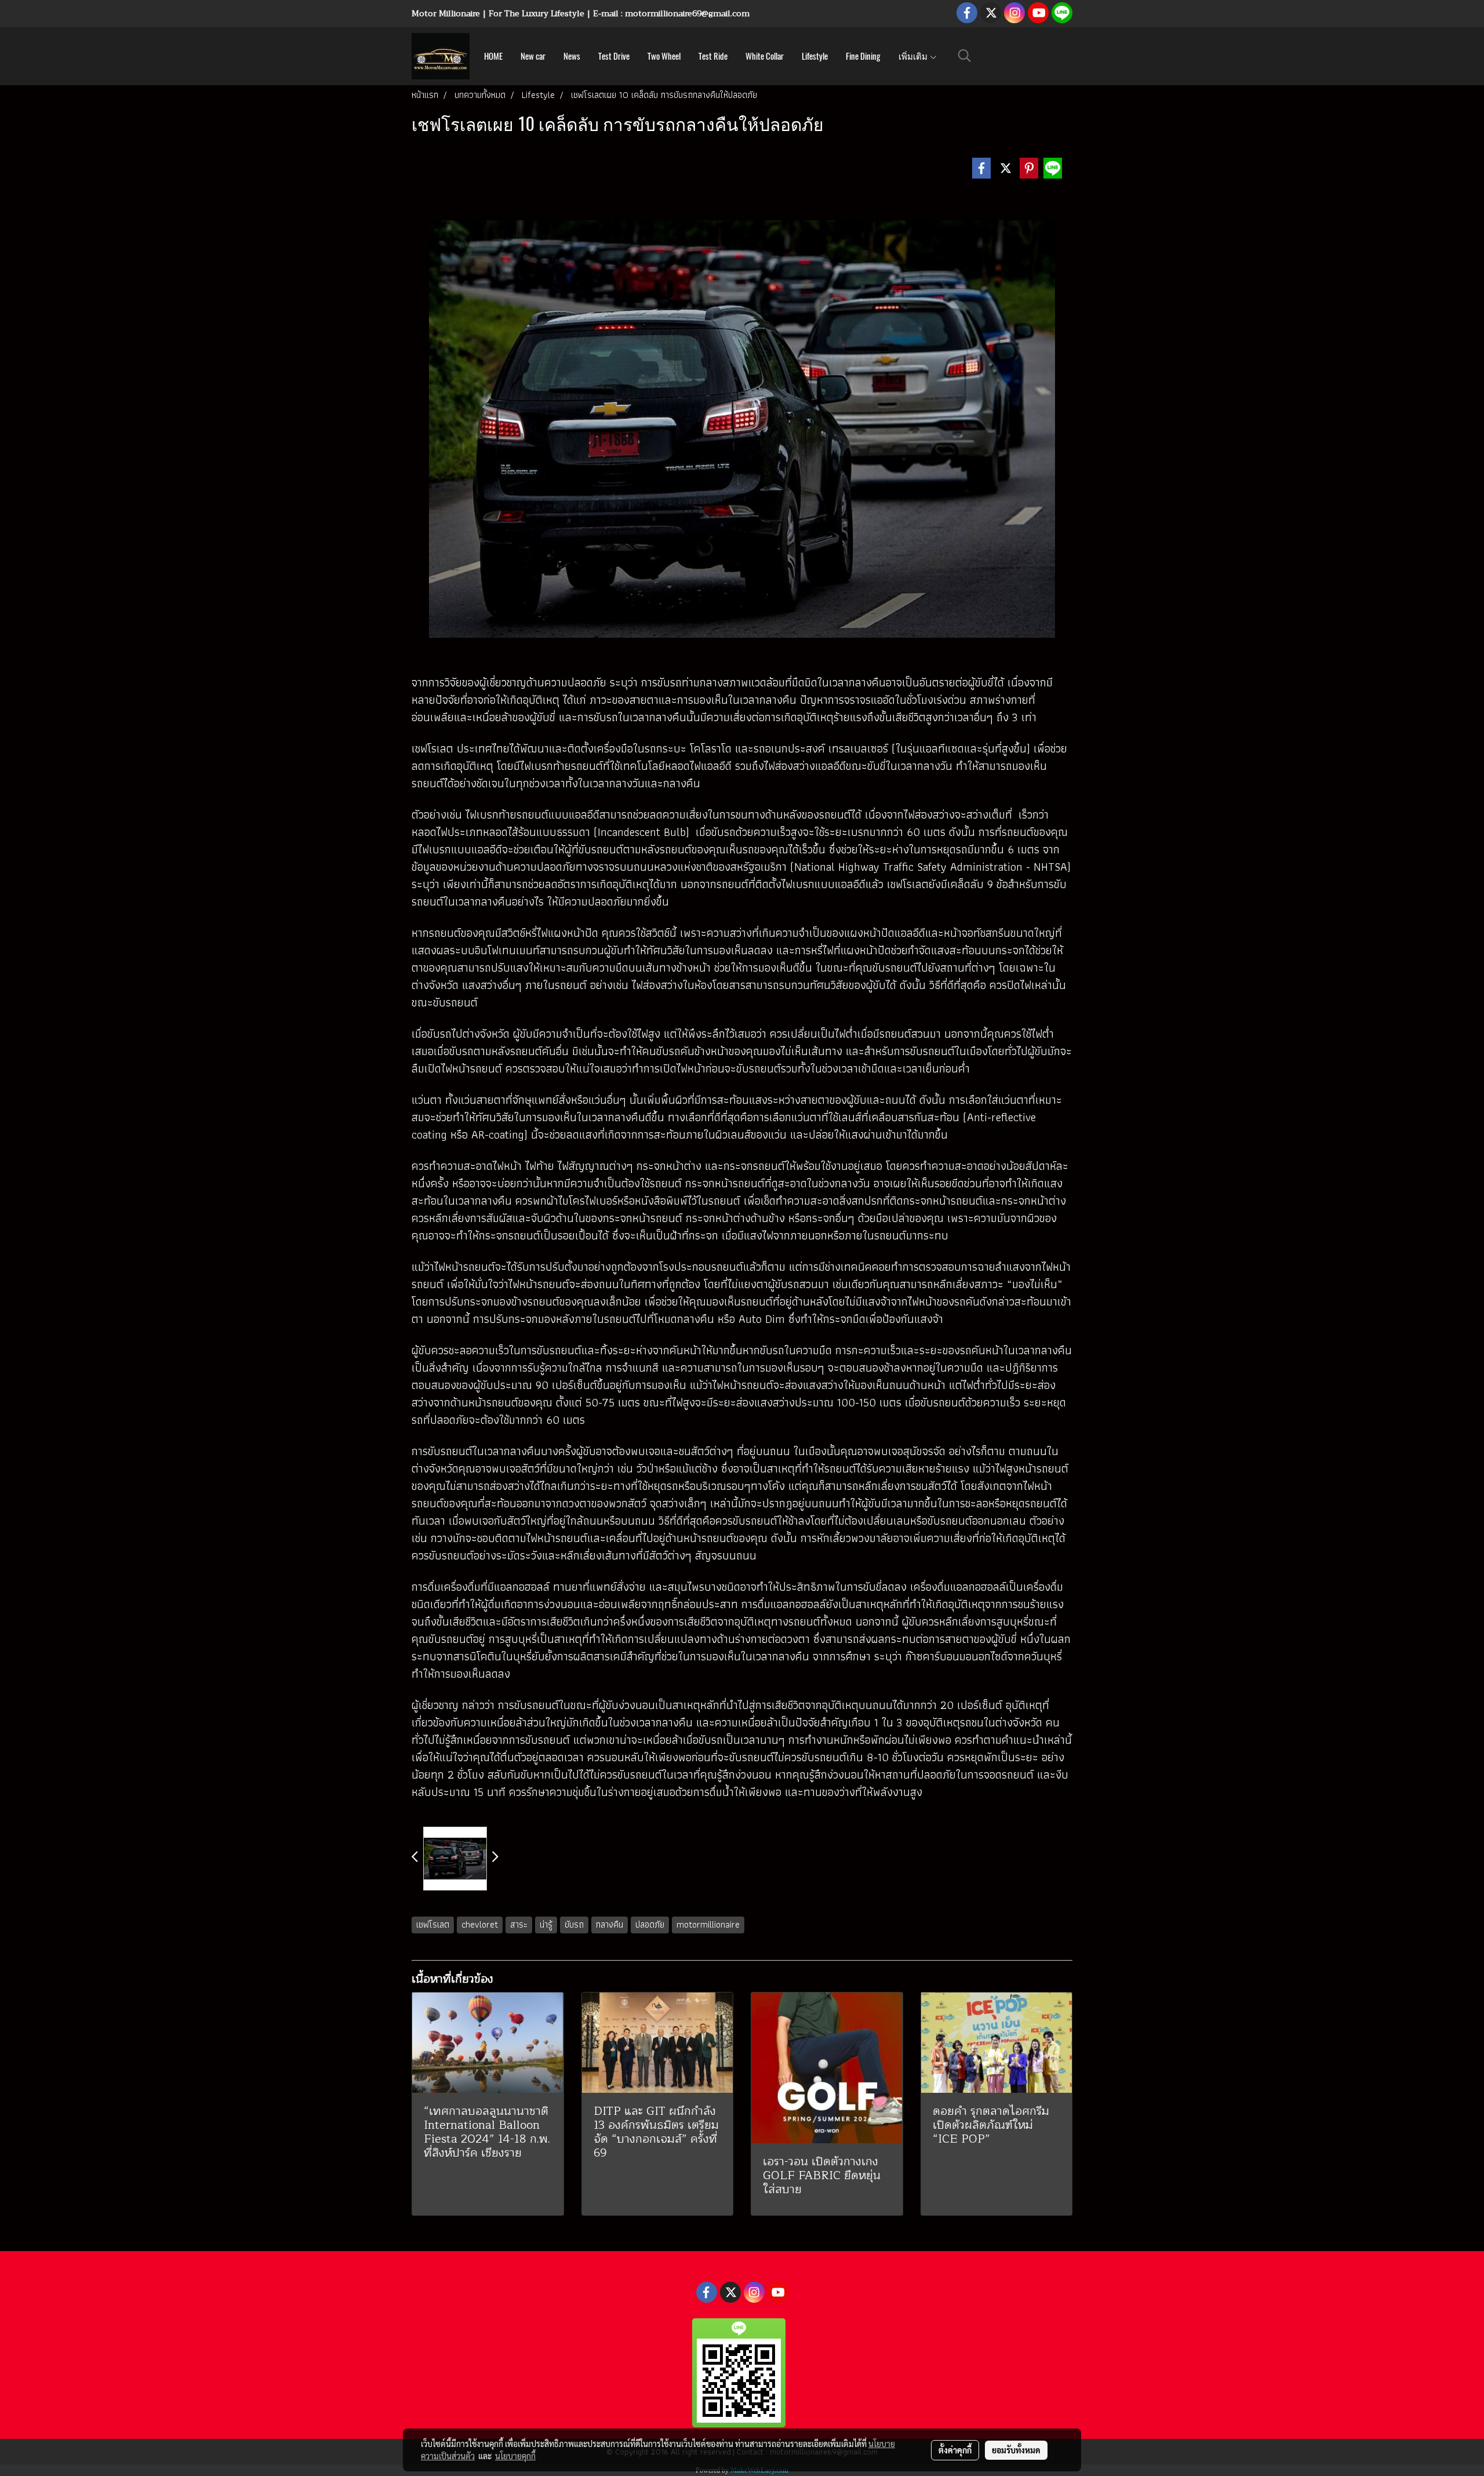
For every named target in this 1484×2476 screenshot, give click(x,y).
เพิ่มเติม (914, 56)
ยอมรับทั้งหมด (1016, 2450)
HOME (493, 56)
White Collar (765, 56)
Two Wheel (664, 56)
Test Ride (713, 56)
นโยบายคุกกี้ (515, 2456)
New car (533, 56)
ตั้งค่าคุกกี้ (955, 2450)
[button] (965, 56)
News (572, 56)
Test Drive (614, 56)
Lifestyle (815, 56)
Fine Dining (863, 56)
